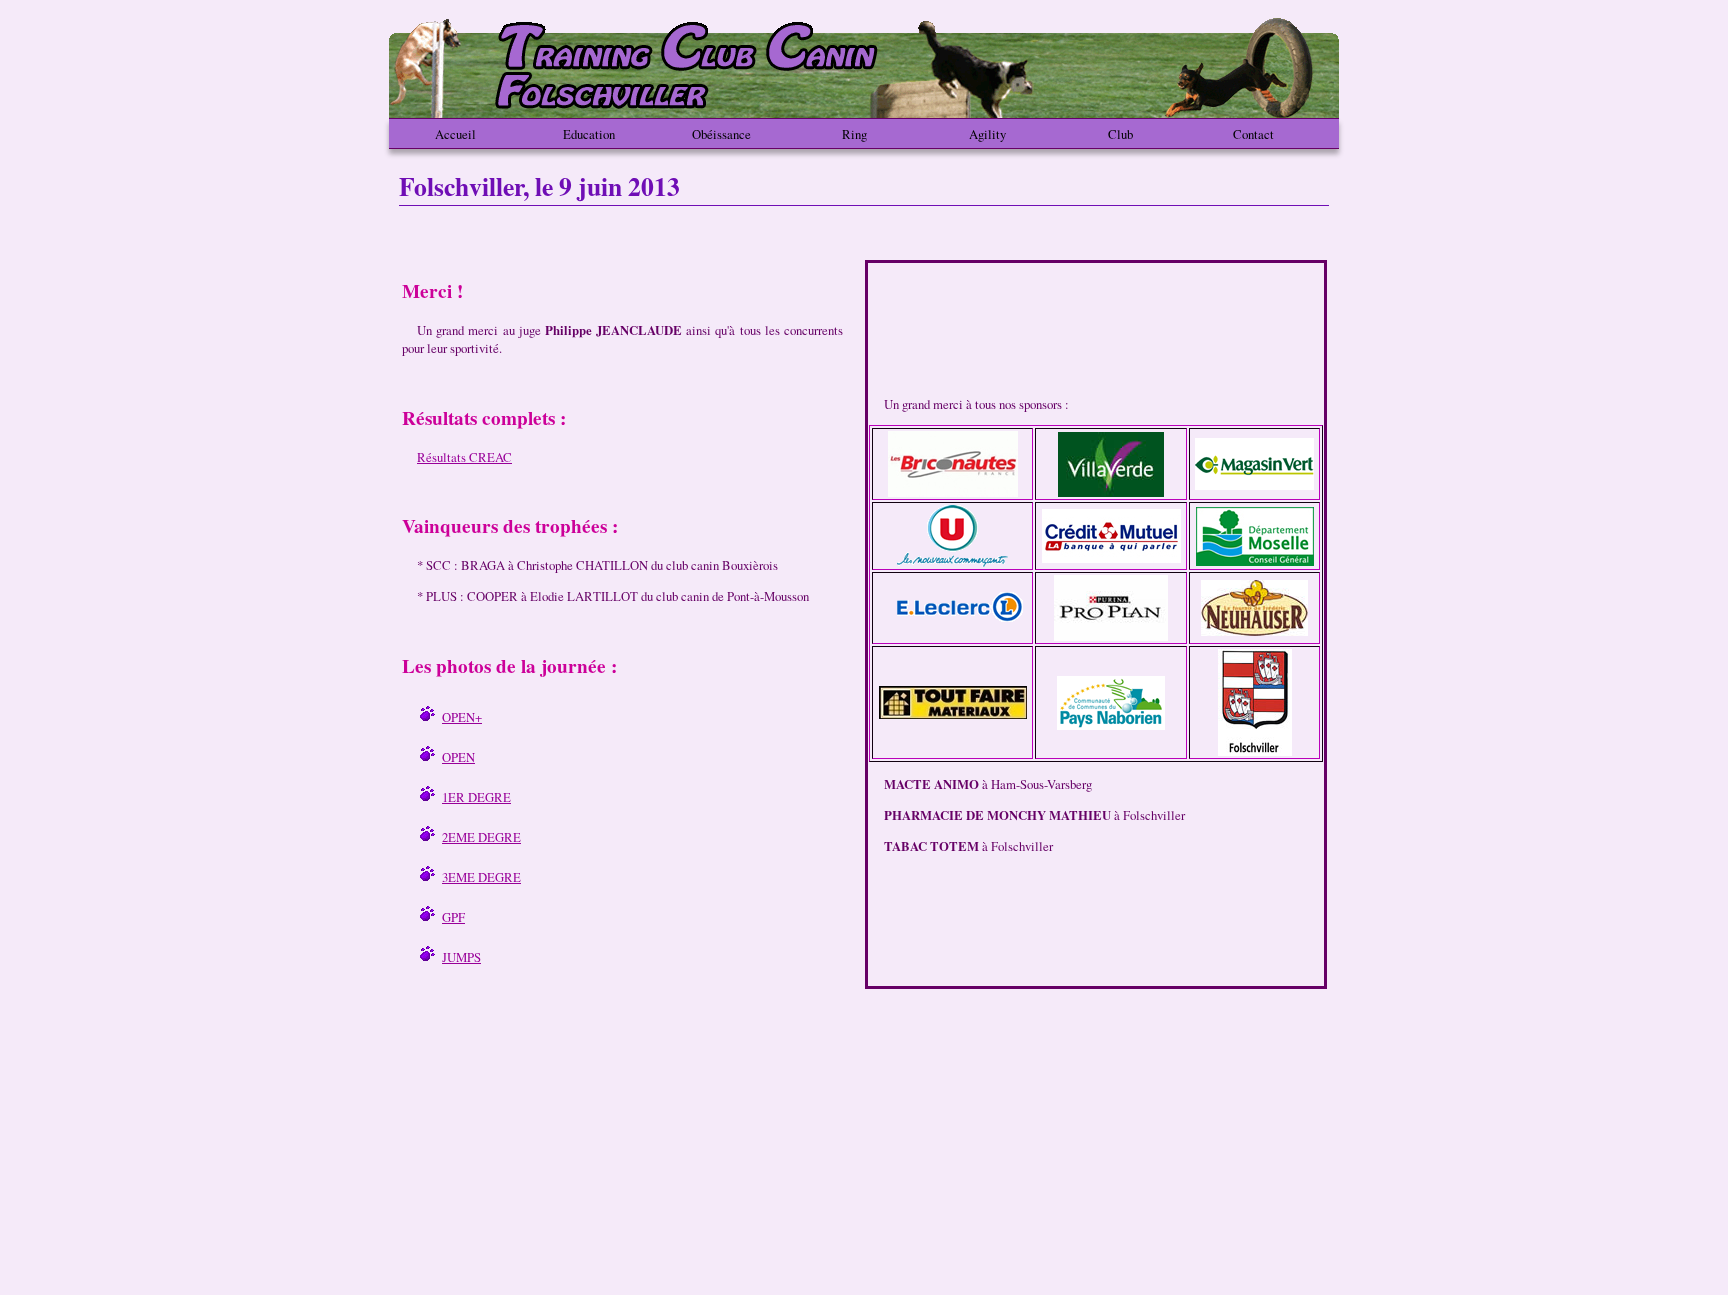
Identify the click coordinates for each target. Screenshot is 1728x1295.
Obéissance (721, 134)
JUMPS (461, 957)
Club (1120, 134)
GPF (453, 917)
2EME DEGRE (481, 837)
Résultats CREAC (464, 457)
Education (589, 134)
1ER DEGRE (476, 797)
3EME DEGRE (481, 877)
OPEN (458, 757)
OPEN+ (462, 717)
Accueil (455, 134)
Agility (987, 134)
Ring (854, 134)
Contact (1253, 134)
